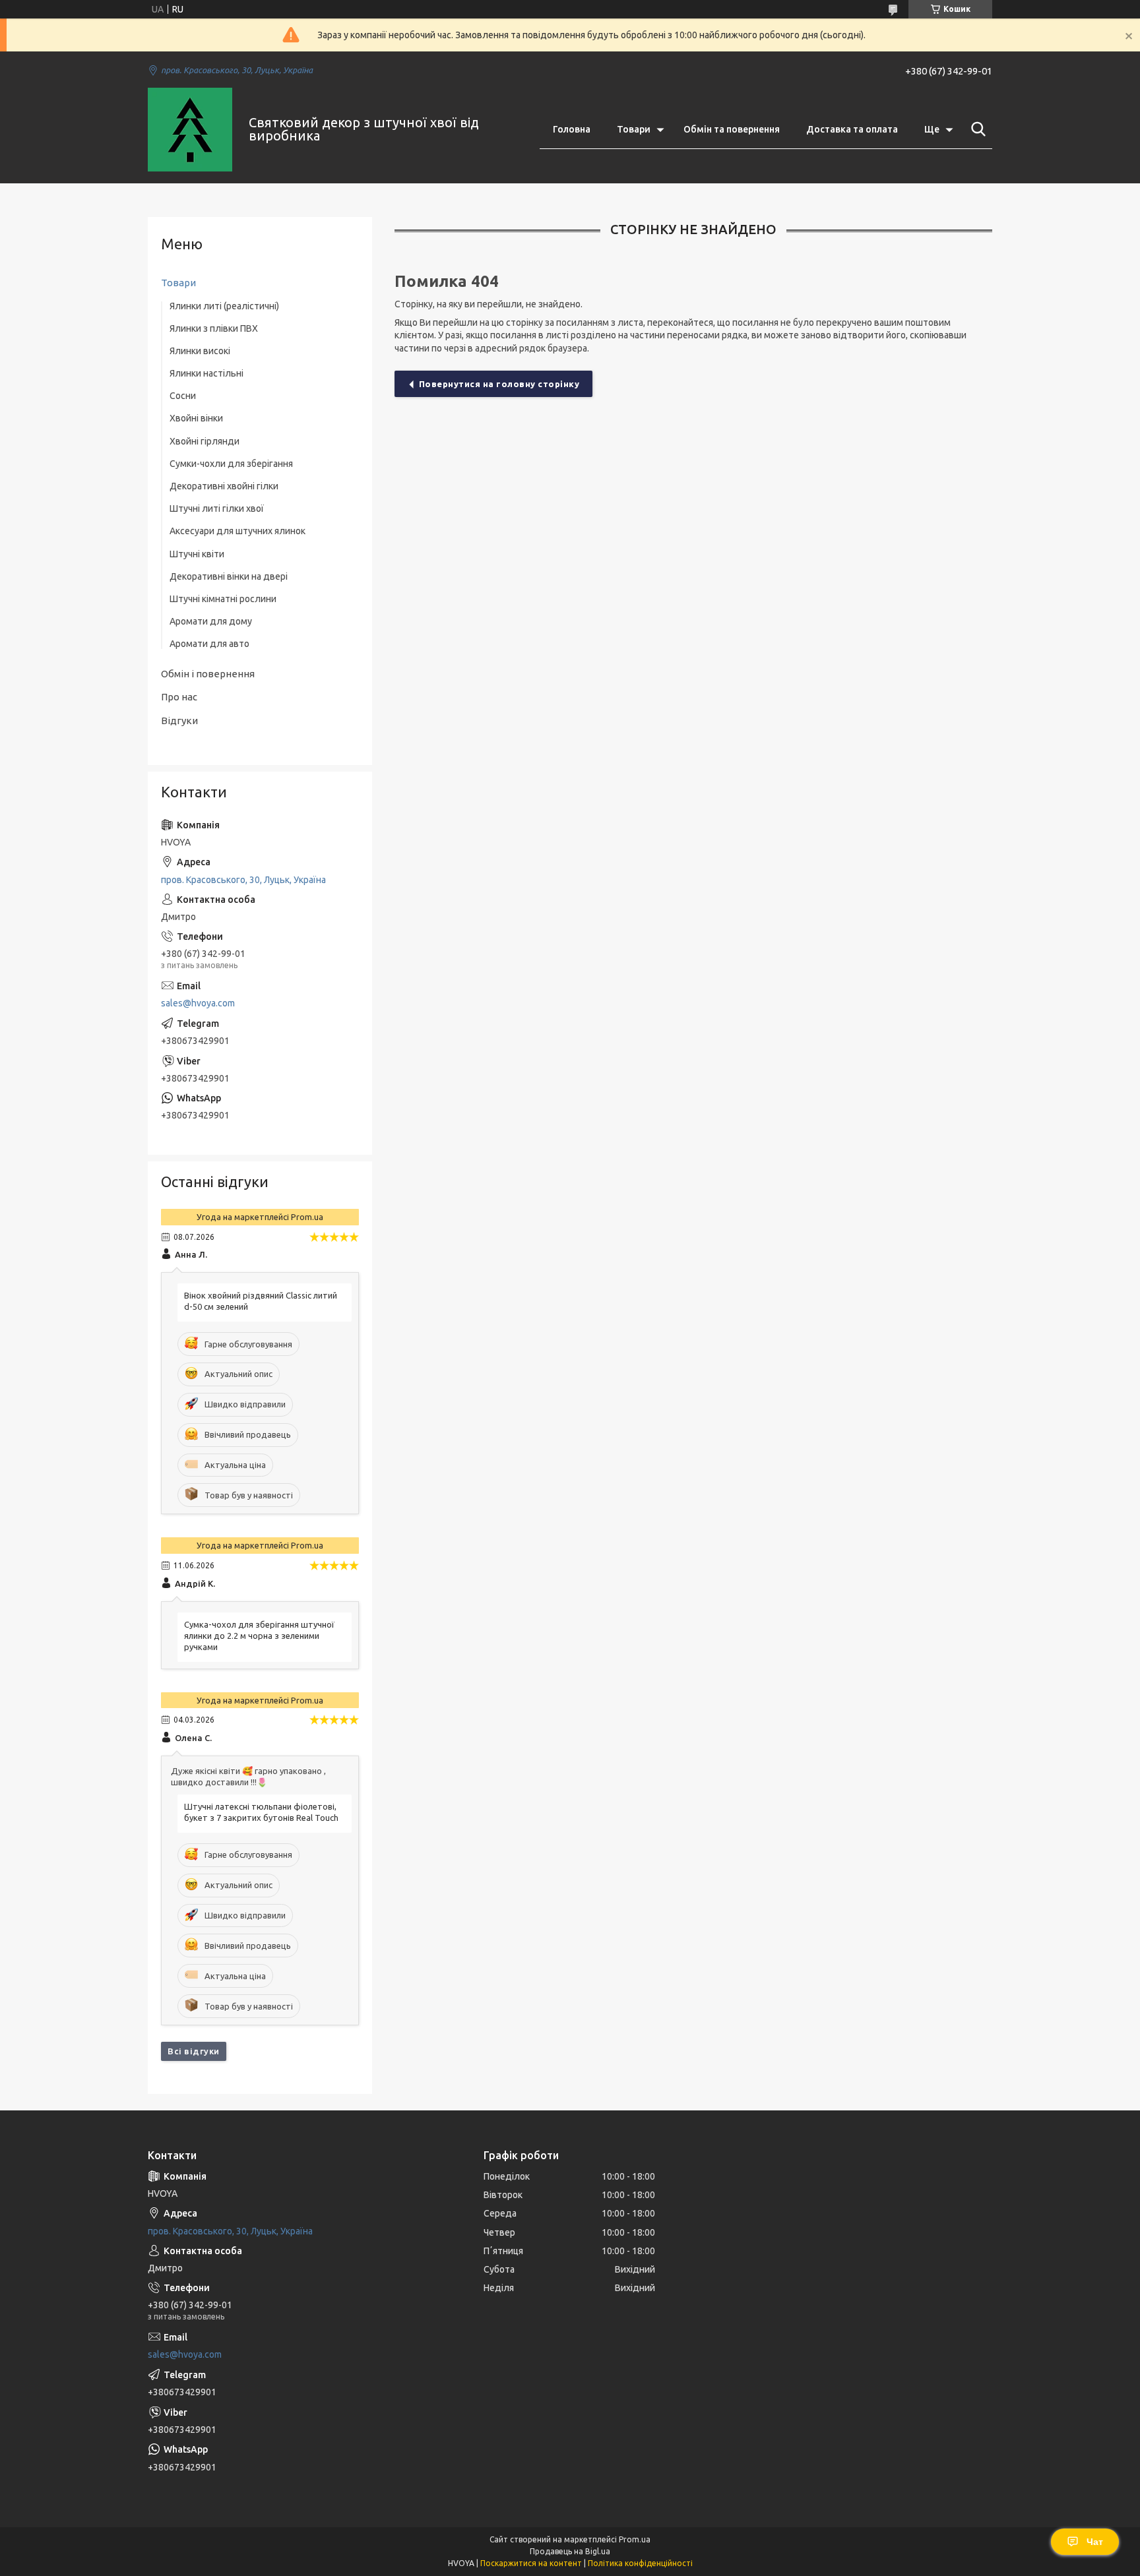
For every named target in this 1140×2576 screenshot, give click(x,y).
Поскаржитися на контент (531, 2563)
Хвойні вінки (196, 418)
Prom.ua (635, 2539)
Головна (572, 129)
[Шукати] (976, 129)
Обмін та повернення (732, 129)
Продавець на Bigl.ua (570, 2551)
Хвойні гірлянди (205, 441)
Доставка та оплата (852, 129)
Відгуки (179, 721)
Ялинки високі (200, 351)
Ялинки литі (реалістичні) (224, 306)
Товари (634, 129)
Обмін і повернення (208, 674)
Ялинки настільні (206, 373)
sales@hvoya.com (198, 1003)
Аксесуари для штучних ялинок (237, 531)
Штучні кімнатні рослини (223, 599)
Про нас (179, 697)
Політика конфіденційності (640, 2563)
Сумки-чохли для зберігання (231, 464)
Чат (1095, 2542)
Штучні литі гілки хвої (217, 508)
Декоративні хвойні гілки (224, 486)
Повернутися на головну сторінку (499, 384)
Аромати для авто (209, 644)
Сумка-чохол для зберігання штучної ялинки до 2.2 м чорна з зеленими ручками (259, 1636)
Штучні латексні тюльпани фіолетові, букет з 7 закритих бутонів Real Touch (261, 1812)
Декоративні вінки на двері (229, 576)
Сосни (183, 396)
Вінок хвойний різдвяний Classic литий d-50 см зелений (261, 1301)
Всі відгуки (194, 2051)
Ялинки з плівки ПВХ (214, 328)
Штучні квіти (197, 554)
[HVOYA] (190, 130)
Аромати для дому (211, 621)
